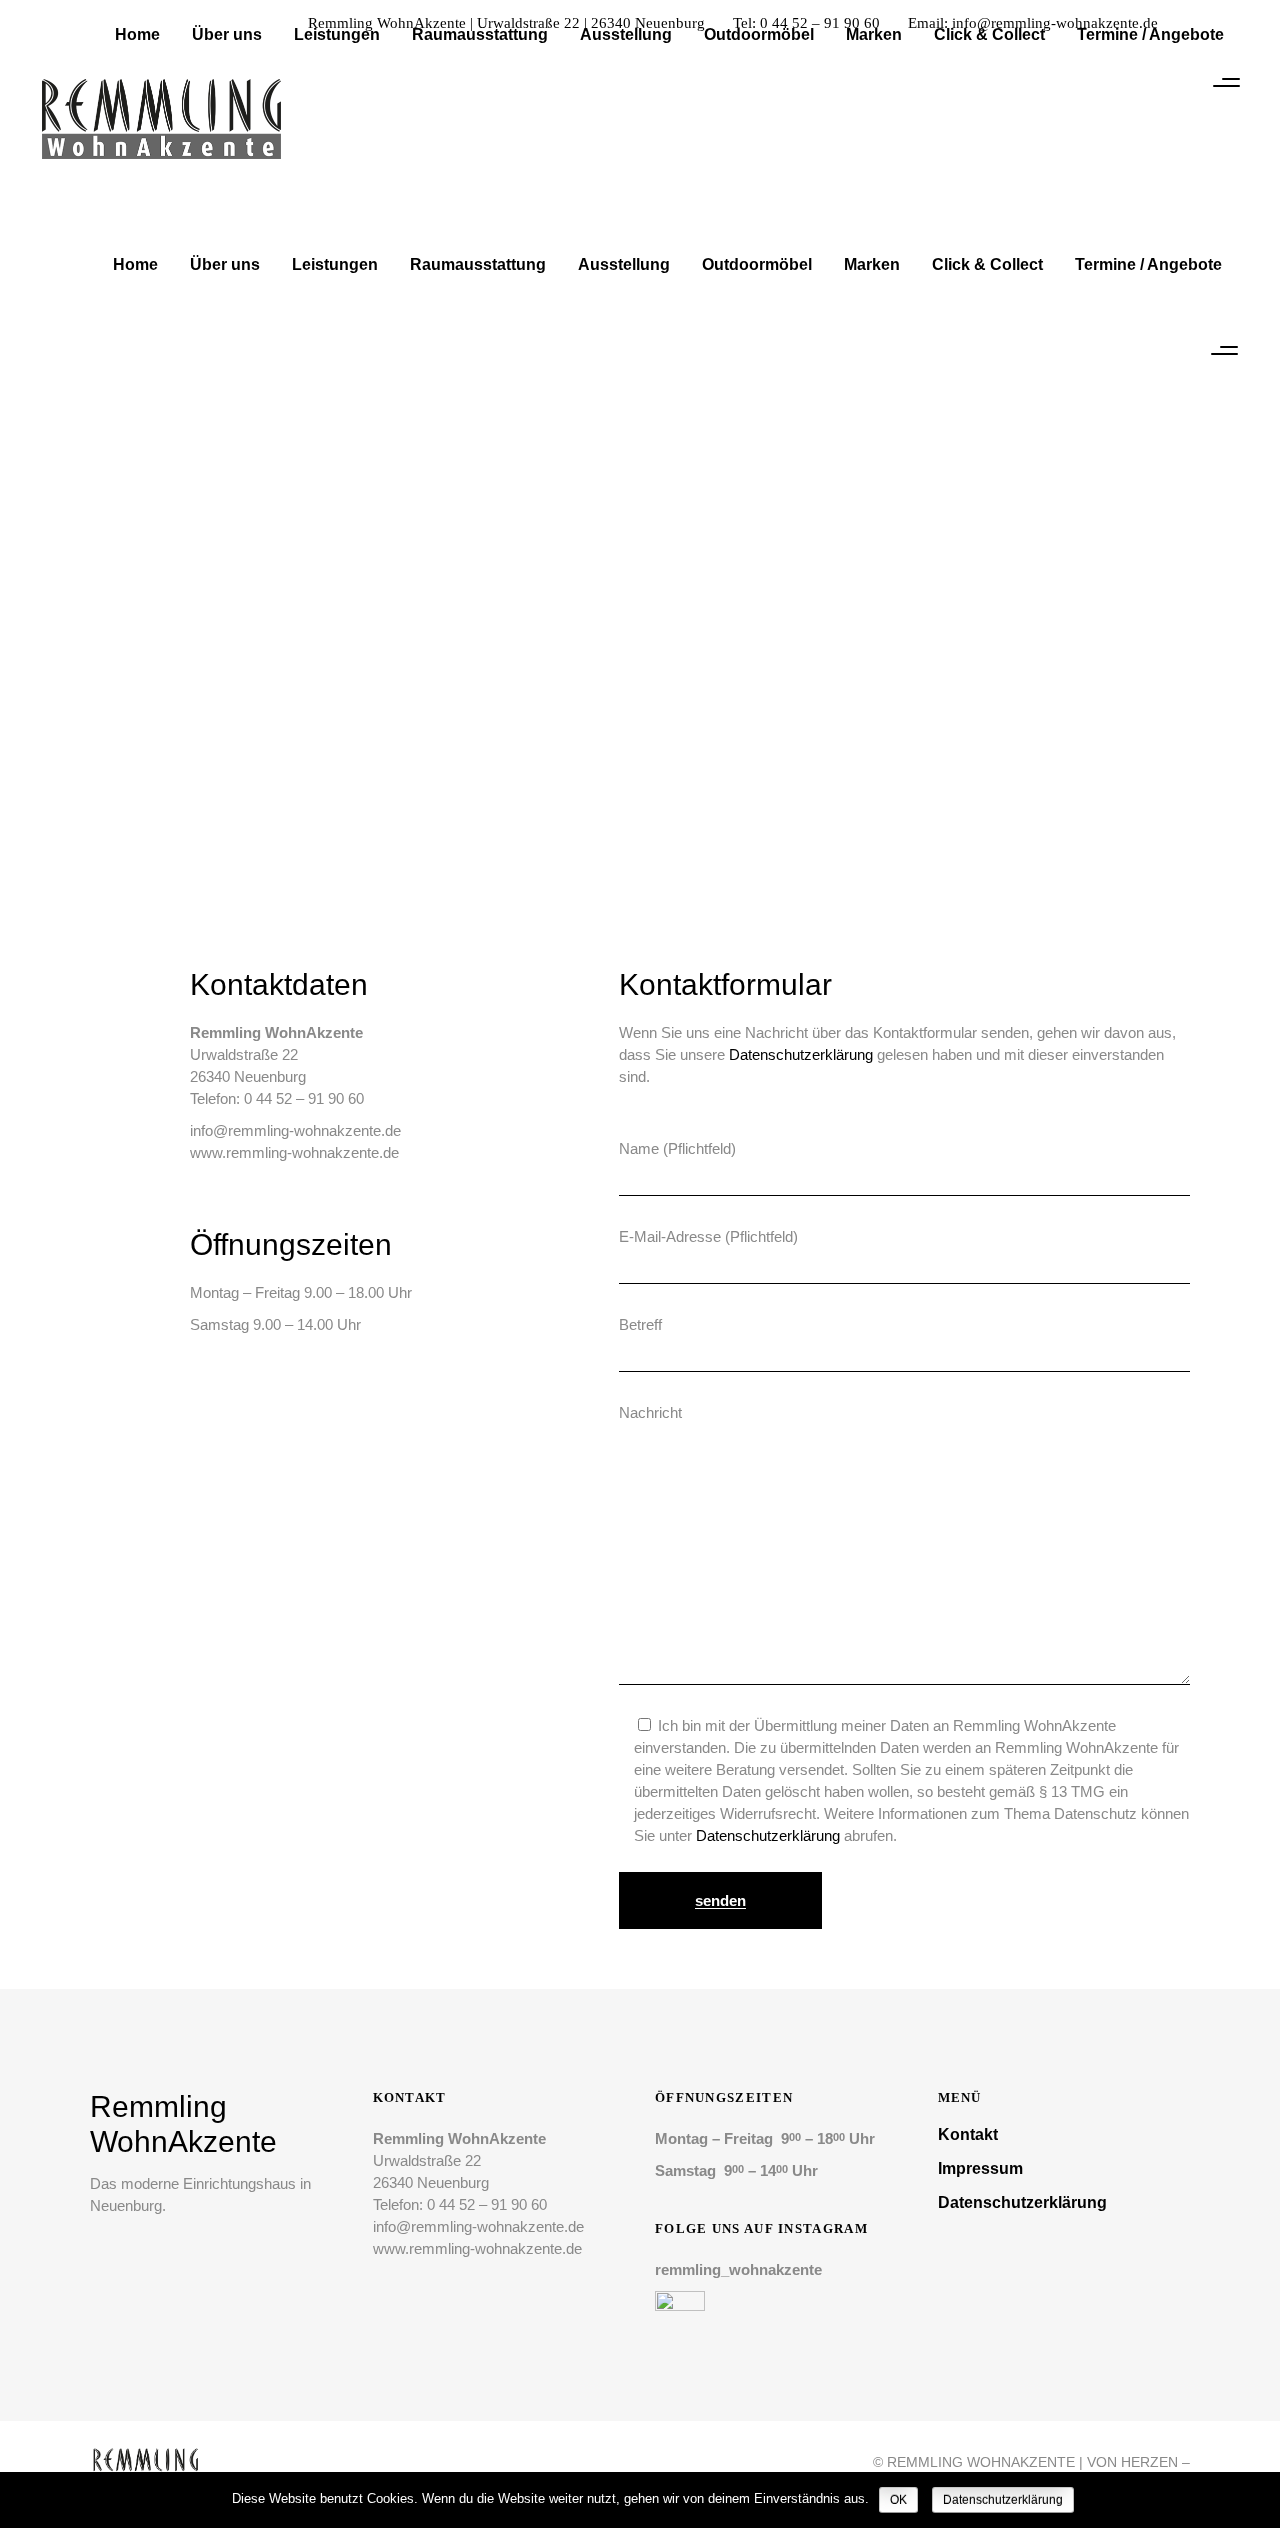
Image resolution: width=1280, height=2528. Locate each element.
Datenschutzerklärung (801, 1054)
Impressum (980, 2168)
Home (605, 631)
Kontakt (968, 2134)
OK (898, 2500)
